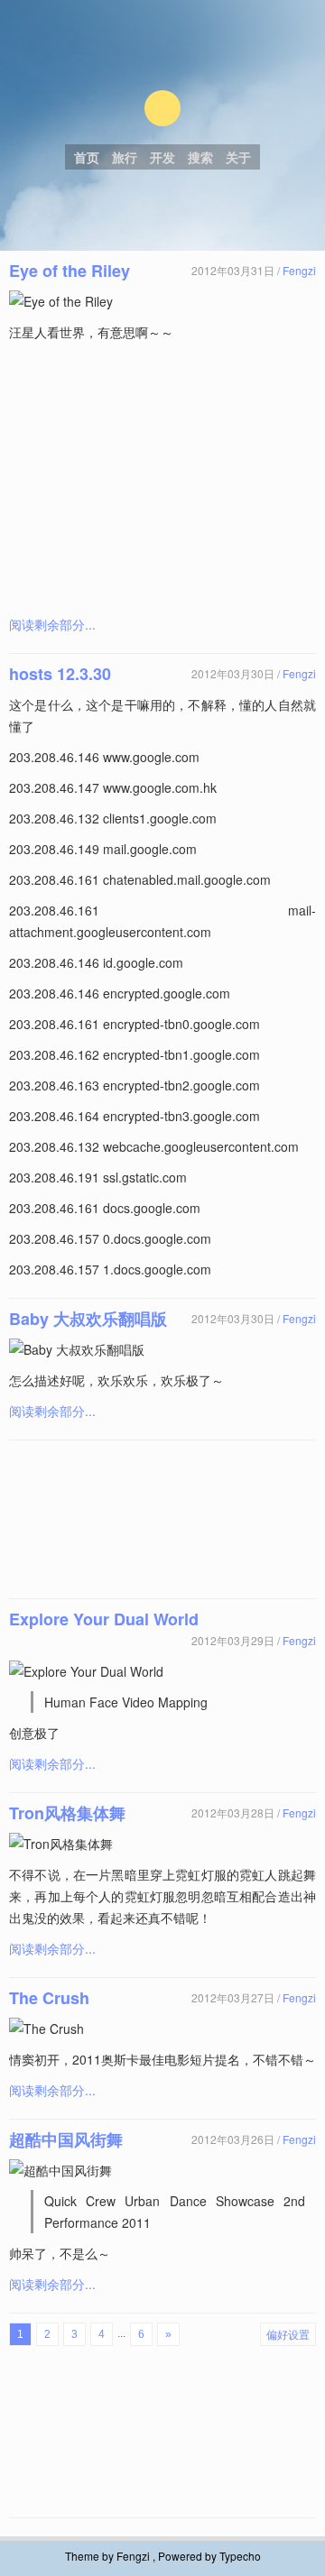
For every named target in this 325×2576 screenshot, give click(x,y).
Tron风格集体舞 (67, 1813)
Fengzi (299, 270)
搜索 (200, 157)
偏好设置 (288, 2334)
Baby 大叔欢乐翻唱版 (88, 1319)
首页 (87, 157)
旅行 (125, 157)
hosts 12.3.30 (60, 674)
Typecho (240, 2556)
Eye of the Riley (70, 271)
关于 (238, 157)
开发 (162, 157)
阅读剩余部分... (52, 624)
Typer (162, 108)
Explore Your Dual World (104, 1619)
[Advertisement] (162, 478)
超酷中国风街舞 (66, 2139)
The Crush (49, 1998)
